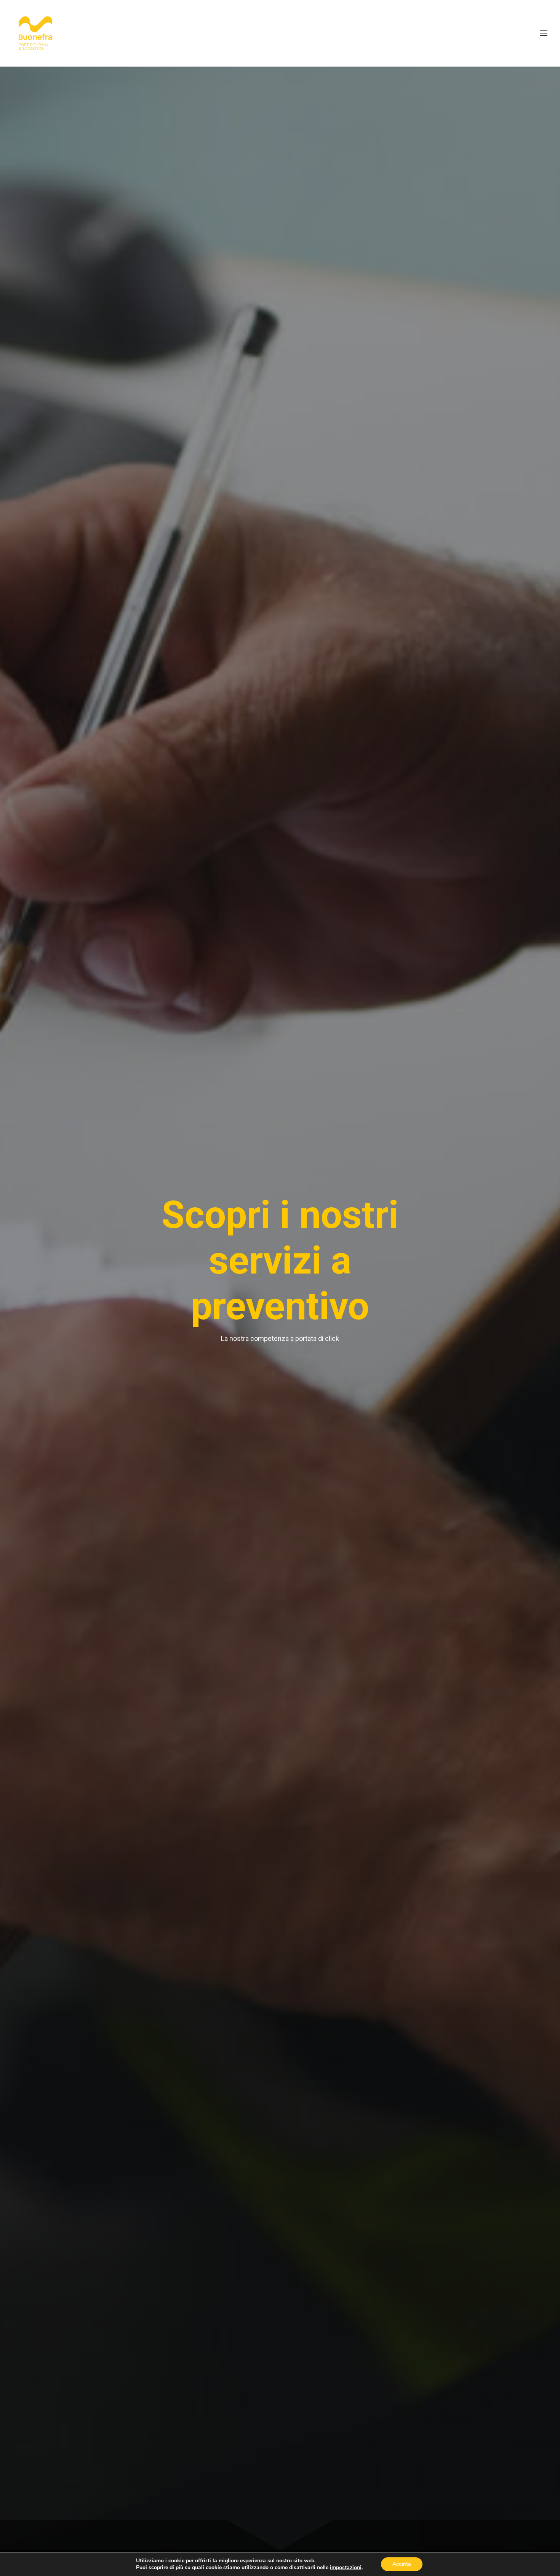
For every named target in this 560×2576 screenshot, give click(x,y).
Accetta (402, 2564)
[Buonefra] (35, 33)
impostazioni (346, 2568)
